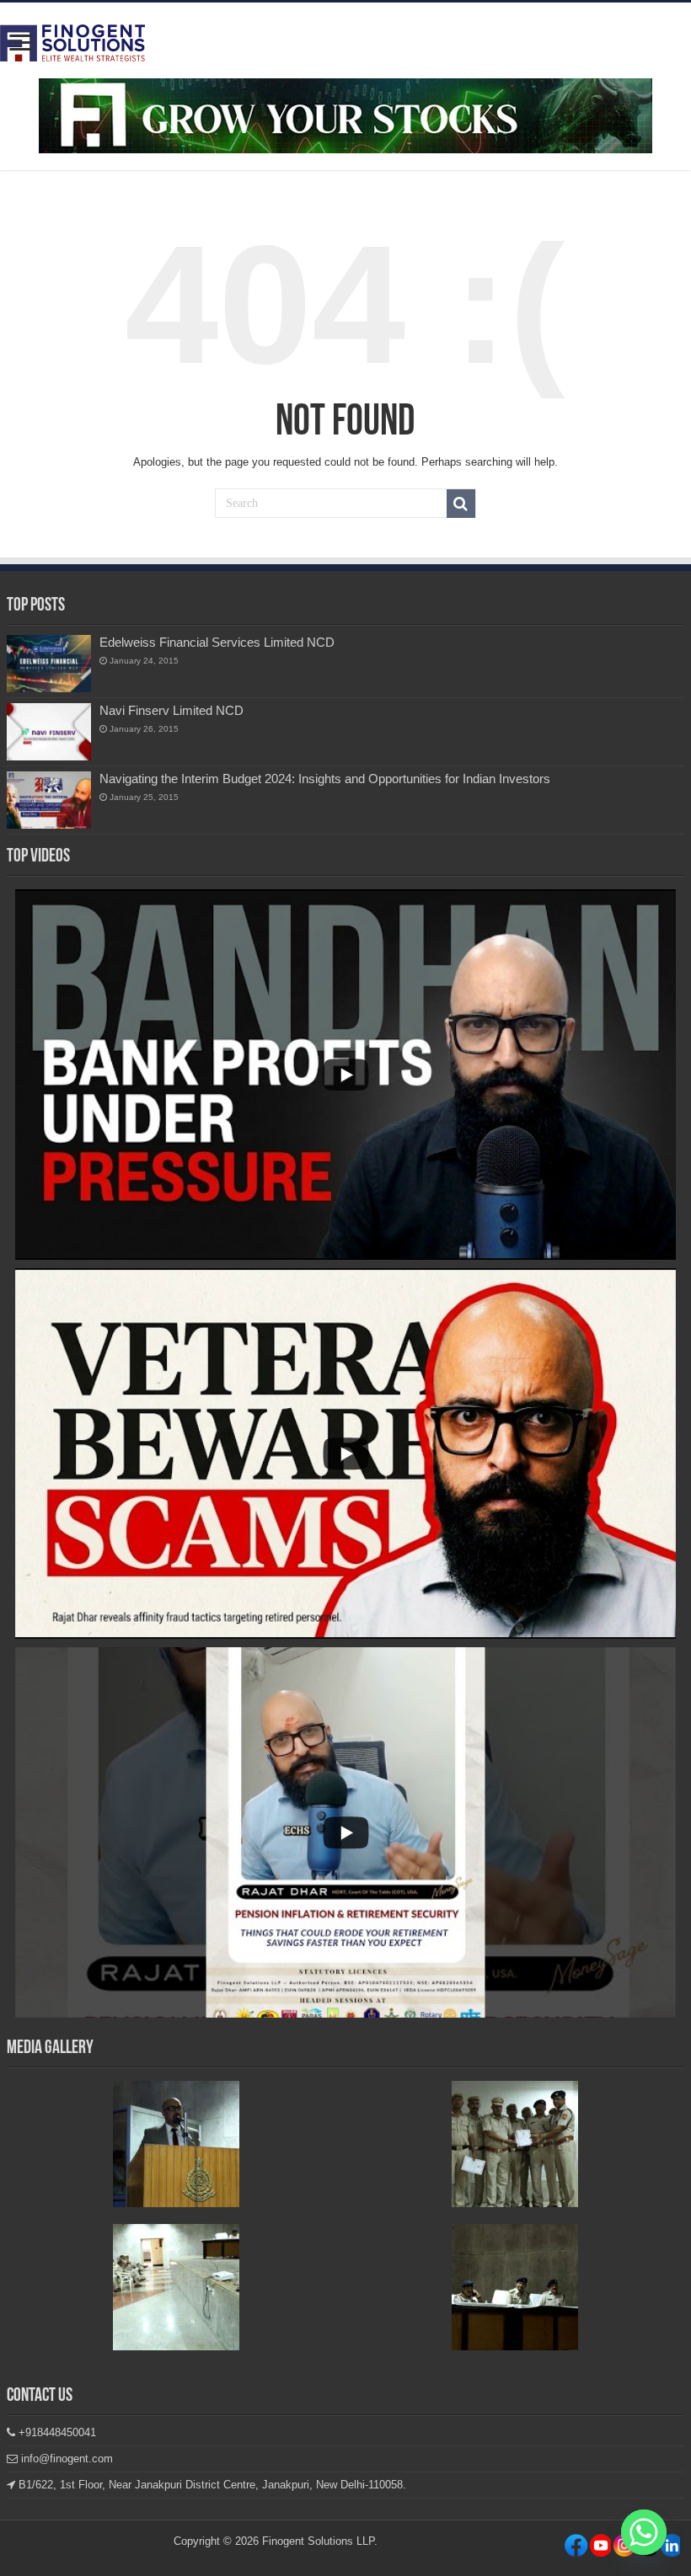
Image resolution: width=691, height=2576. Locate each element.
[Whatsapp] (644, 2532)
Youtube (668, 2549)
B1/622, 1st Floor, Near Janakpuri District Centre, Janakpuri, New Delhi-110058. (211, 2485)
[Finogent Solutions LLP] (72, 40)
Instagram (600, 2549)
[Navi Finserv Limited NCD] (49, 732)
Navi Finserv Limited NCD (171, 710)
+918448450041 (56, 2432)
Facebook (576, 2549)
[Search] (461, 504)
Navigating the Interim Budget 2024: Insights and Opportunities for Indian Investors (325, 779)
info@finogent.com (65, 2459)
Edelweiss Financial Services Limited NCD (217, 642)
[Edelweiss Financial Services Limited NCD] (49, 664)
